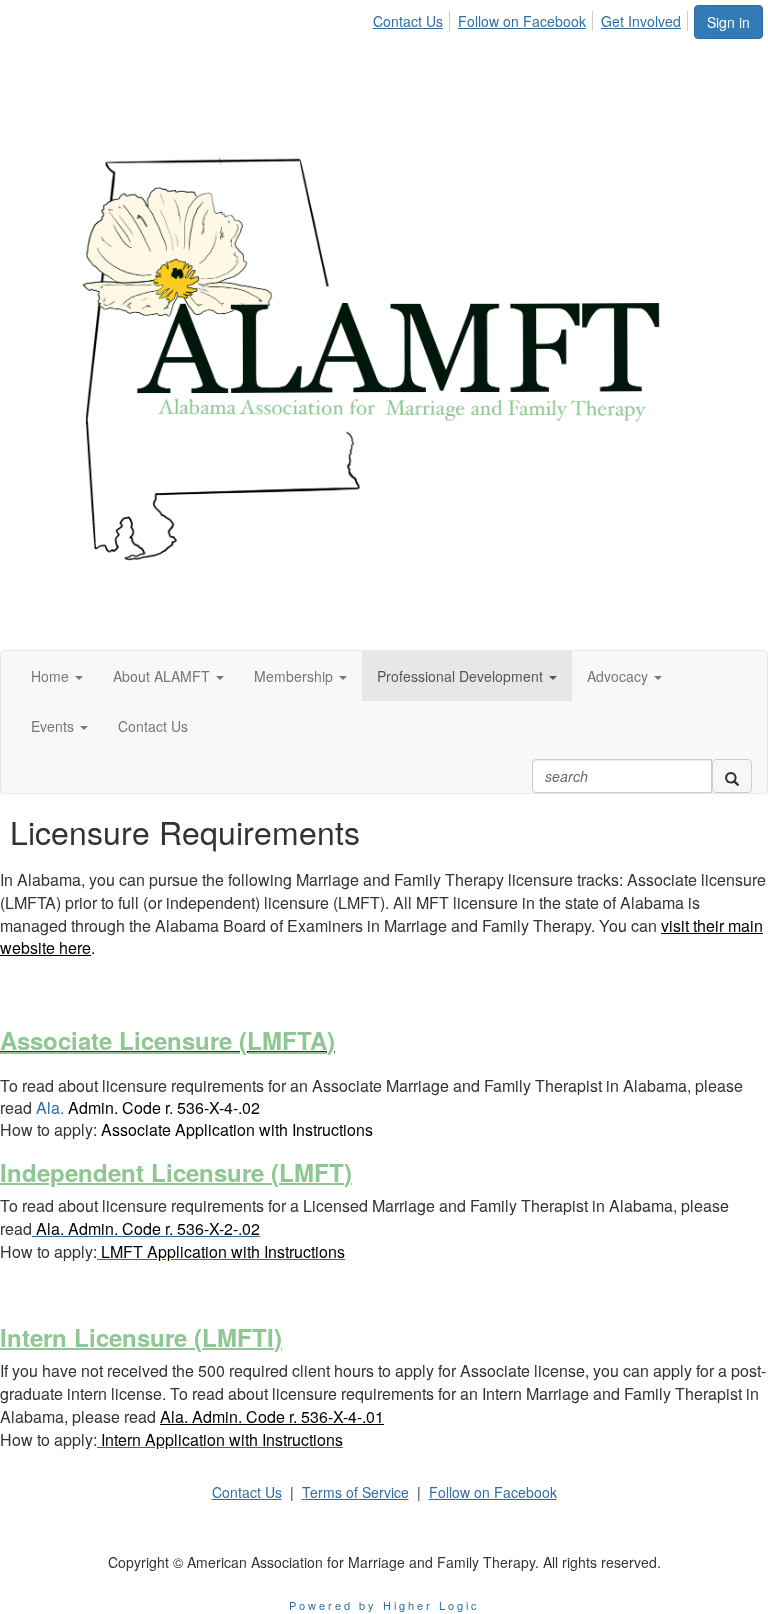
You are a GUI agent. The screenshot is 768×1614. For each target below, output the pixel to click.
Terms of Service (355, 1492)
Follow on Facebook (522, 21)
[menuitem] (413, 18)
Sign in (728, 22)
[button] (57, 676)
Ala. (148, 1107)
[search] (732, 776)
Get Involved (641, 21)
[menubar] (532, 18)
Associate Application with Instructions (237, 1129)
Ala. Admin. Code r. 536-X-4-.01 (272, 1416)
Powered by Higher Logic (384, 1605)
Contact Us (408, 21)
